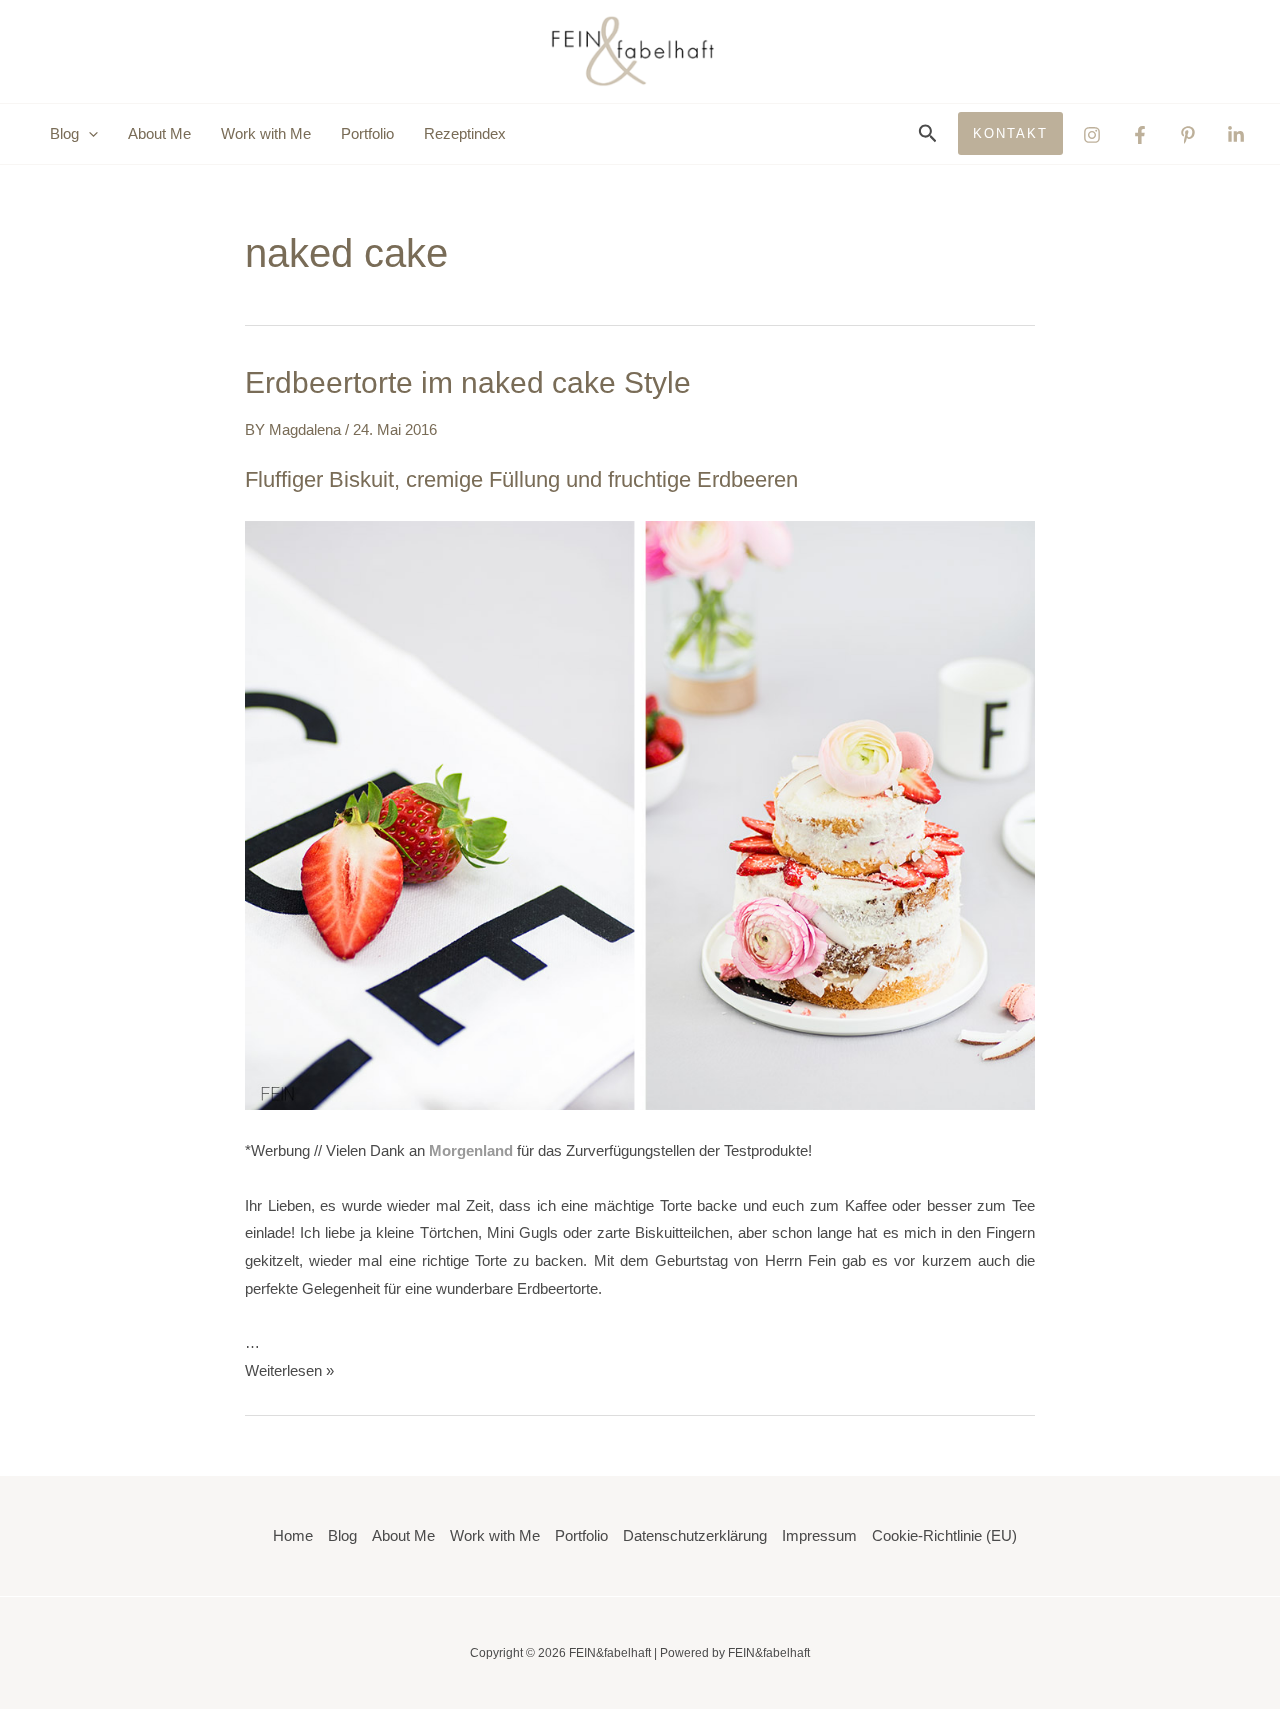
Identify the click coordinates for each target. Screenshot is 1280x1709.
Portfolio (367, 133)
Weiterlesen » (289, 1370)
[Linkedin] (1236, 135)
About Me (159, 133)
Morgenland (471, 1150)
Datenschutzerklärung (695, 1535)
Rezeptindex (465, 133)
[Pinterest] (1188, 135)
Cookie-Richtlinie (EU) (944, 1535)
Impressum (819, 1535)
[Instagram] (1092, 135)
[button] (88, 134)
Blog (342, 1535)
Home (293, 1535)
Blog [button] (64, 133)
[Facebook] (1140, 135)
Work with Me (266, 133)
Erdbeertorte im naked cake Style (468, 382)
